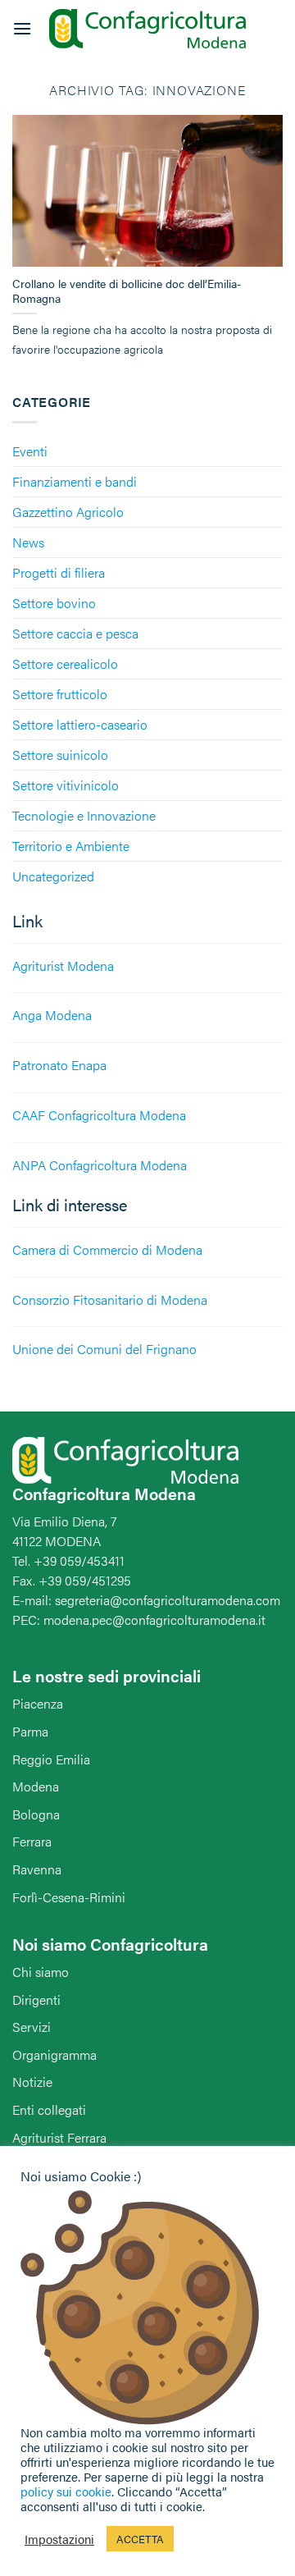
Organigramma (54, 2054)
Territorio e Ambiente (71, 846)
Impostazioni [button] (59, 2539)
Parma (30, 1731)
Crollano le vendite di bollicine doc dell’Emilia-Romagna (127, 291)
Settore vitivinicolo (66, 785)
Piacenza (38, 1703)
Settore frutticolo (60, 694)
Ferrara (32, 1841)
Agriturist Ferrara (59, 2137)
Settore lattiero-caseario (80, 724)
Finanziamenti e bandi (75, 481)
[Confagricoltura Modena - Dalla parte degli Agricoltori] (147, 29)
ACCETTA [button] (140, 2539)
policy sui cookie (66, 2491)
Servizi (32, 2027)
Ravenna (37, 1869)
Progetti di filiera (59, 572)
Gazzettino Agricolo (68, 512)
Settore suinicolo (60, 755)
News (28, 542)
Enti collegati (49, 2109)
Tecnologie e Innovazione (84, 815)
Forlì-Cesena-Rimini (69, 1897)
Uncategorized (53, 876)
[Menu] (22, 28)
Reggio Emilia (51, 1759)
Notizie (32, 2082)
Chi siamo (41, 1972)
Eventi (30, 451)
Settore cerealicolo (65, 663)
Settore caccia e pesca (75, 633)
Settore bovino (54, 603)
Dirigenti (36, 1999)
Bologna (36, 1814)
